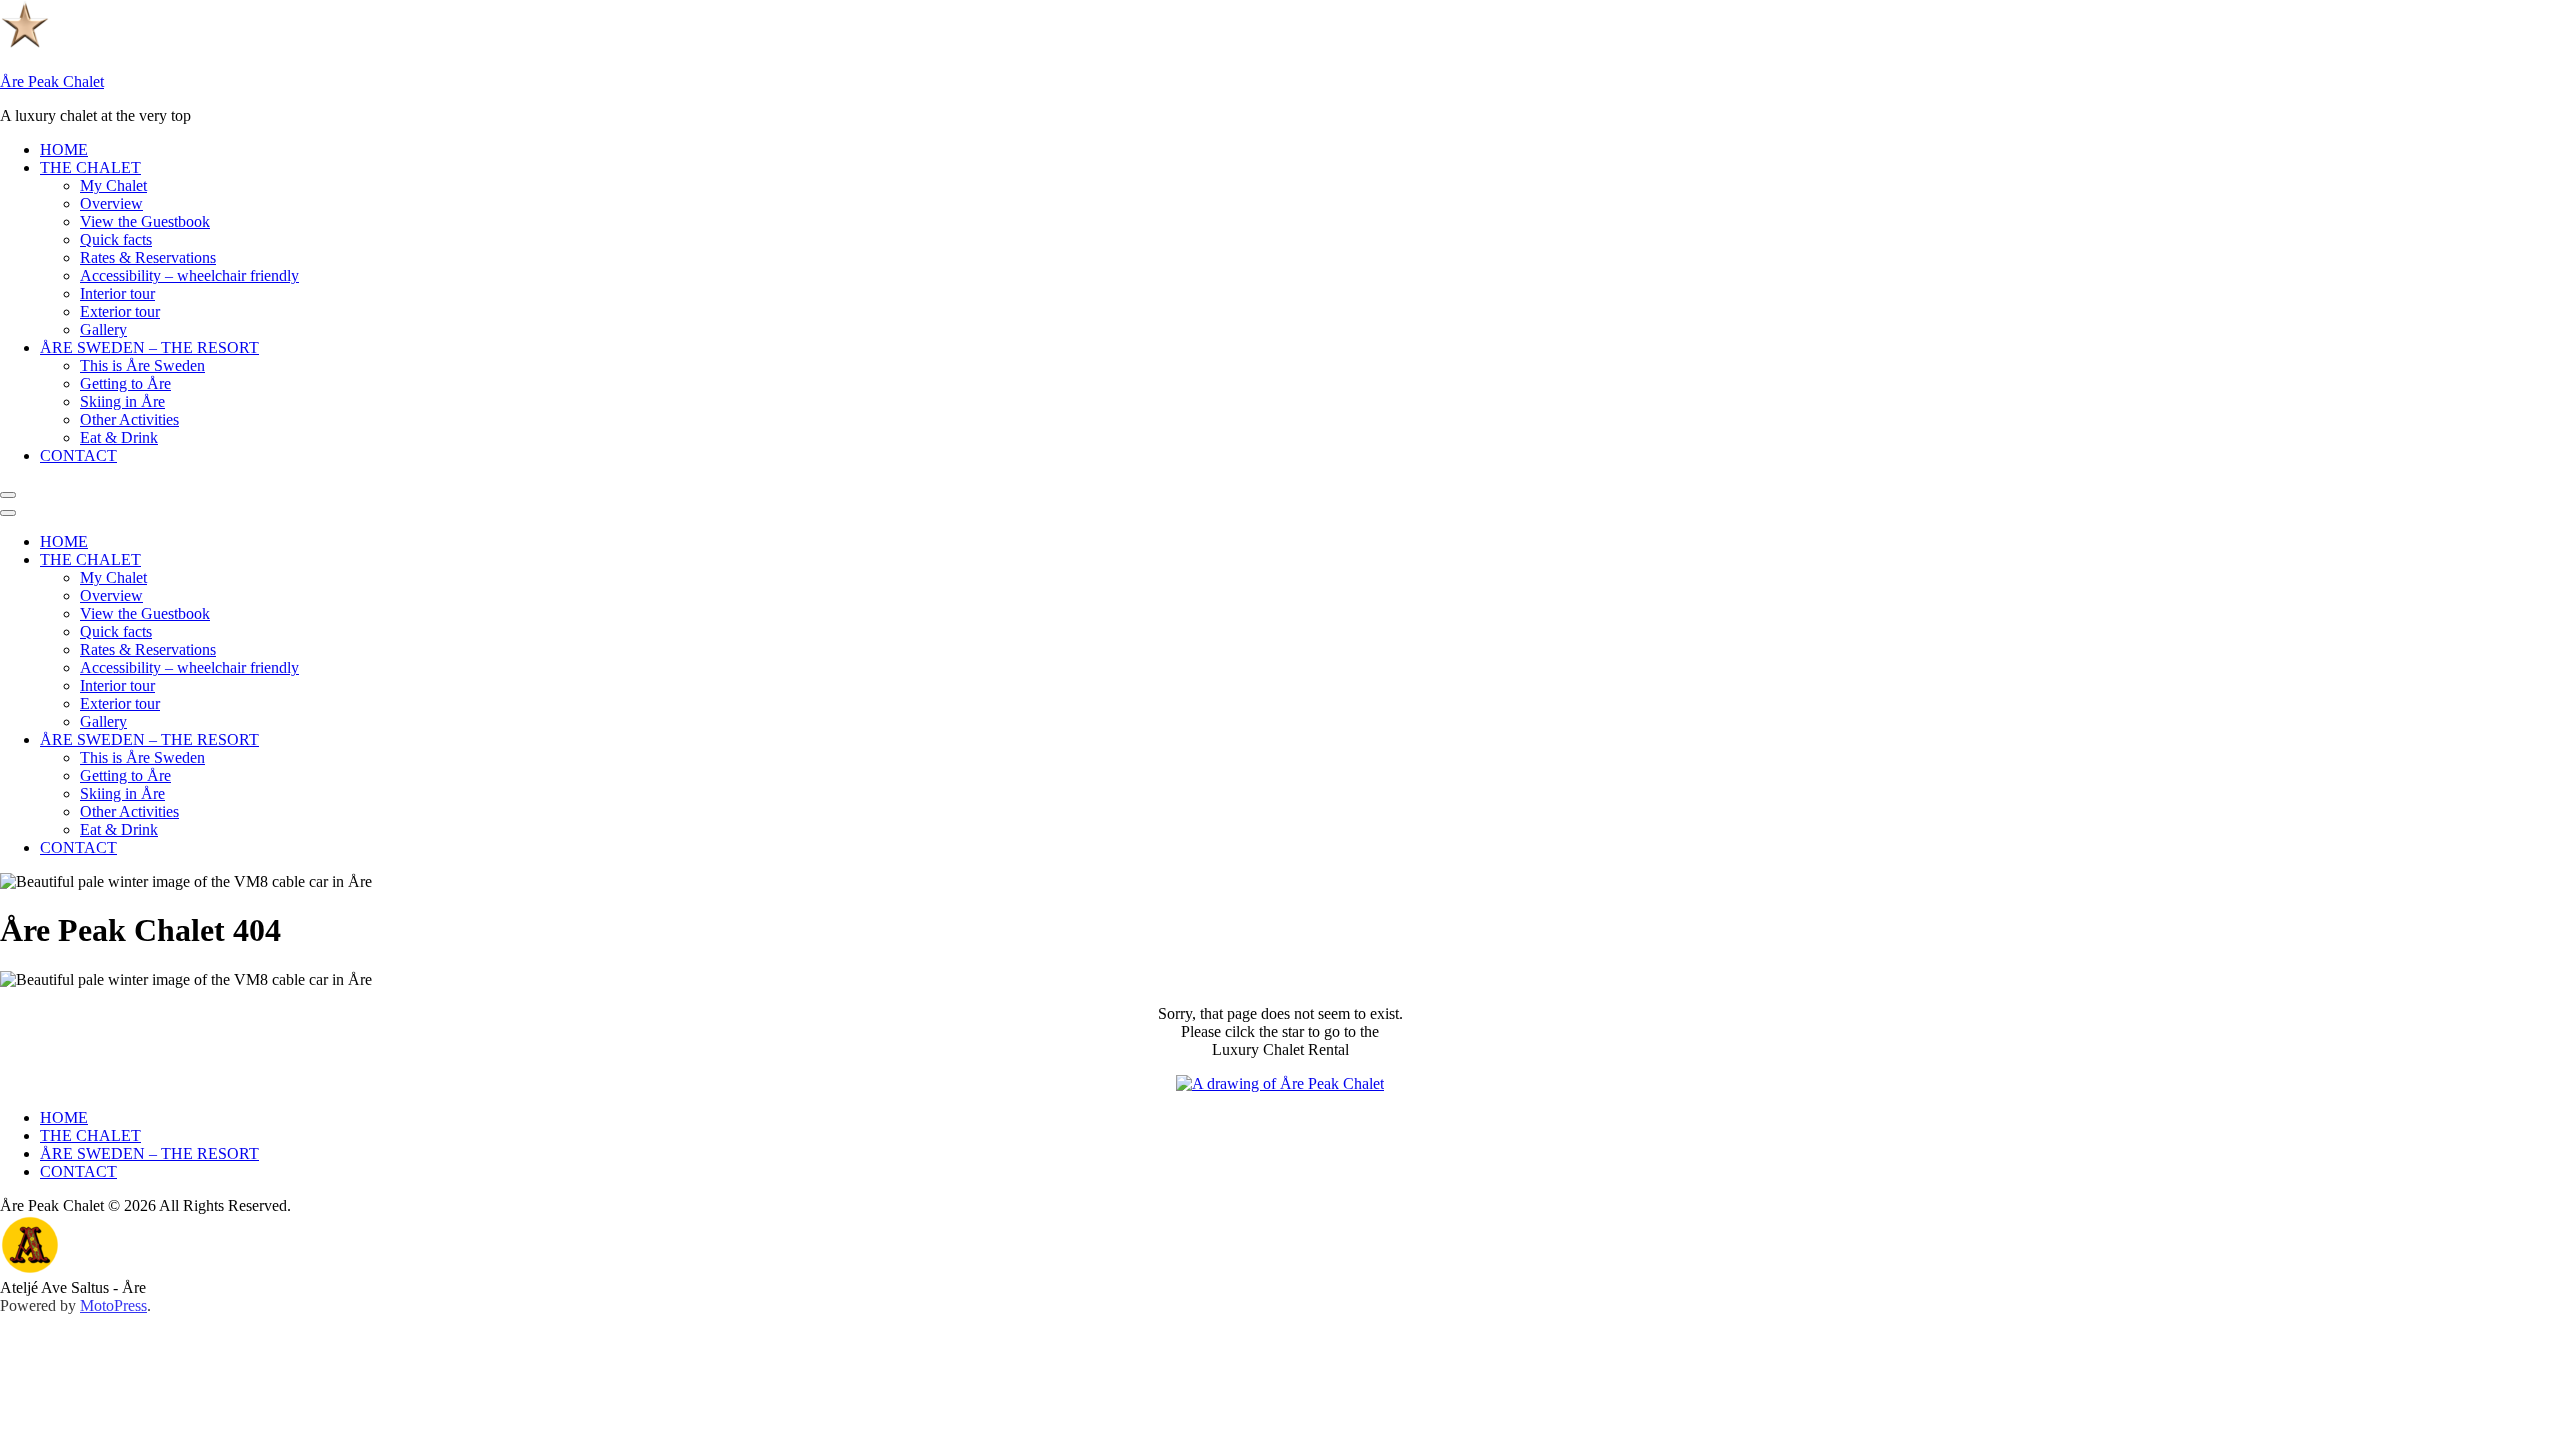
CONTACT (78, 455)
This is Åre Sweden (142, 365)
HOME (64, 149)
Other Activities (129, 419)
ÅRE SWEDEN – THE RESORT (149, 347)
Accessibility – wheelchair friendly (189, 275)
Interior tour (117, 293)
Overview (111, 203)
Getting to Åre (125, 383)
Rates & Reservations (148, 257)
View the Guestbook (145, 221)
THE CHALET (90, 167)
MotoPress (113, 1305)
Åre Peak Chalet (52, 81)
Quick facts (116, 239)
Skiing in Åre (122, 401)
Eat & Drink (119, 437)
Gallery (103, 329)
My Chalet (113, 185)
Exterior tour (120, 311)
